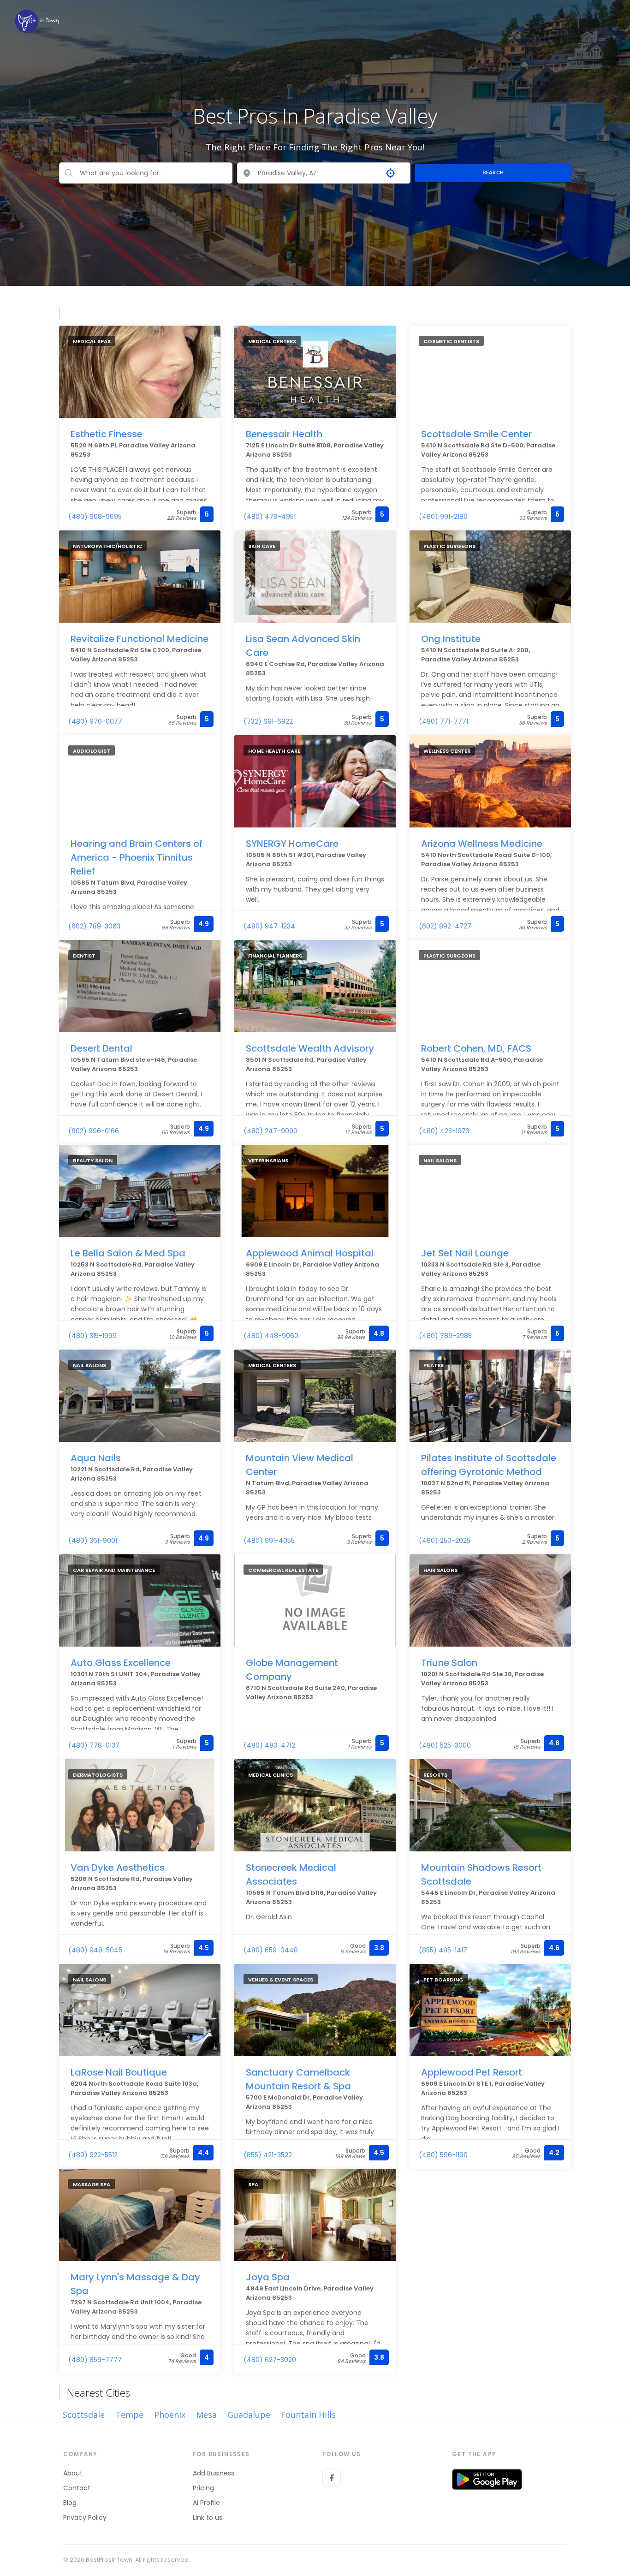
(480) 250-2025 (445, 1541)
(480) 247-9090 (270, 1131)
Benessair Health (284, 434)
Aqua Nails (96, 1458)
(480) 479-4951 (270, 517)
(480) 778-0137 (94, 1745)
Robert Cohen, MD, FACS (476, 1048)
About (73, 2473)
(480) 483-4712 (269, 1745)
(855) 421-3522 (268, 2155)
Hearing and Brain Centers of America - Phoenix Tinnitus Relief (137, 857)
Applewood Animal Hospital (310, 1253)
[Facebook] (332, 2478)
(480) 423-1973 (444, 1131)
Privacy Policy (85, 2517)
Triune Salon (449, 1663)
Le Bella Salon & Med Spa (128, 1253)
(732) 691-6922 (268, 721)
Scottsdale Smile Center (476, 434)
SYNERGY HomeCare (292, 844)
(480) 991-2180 (443, 517)
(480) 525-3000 (445, 1745)
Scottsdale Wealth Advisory (310, 1048)
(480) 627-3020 (270, 2360)
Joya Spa (268, 2277)
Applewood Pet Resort (472, 2072)
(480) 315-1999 (92, 1336)
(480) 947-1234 (269, 926)
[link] (37, 21)
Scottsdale (84, 2415)
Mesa (206, 2415)
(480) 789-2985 (445, 1336)
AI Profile (206, 2503)
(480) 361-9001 (93, 1541)
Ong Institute (451, 639)
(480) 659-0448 (271, 1950)
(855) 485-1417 (443, 1950)
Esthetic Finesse (107, 434)
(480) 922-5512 (93, 2155)
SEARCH (493, 173)
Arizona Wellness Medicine (482, 844)
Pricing (203, 2488)
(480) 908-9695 (95, 517)
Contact (77, 2488)
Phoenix (170, 2415)
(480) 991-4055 (269, 1541)
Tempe (129, 2415)
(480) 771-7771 (443, 721)
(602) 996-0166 (94, 1131)
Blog (70, 2503)
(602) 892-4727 (445, 926)
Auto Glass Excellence (121, 1663)
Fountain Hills (308, 2415)
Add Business (214, 2473)
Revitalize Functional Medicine (140, 639)
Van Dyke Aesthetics (118, 1868)
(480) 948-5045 (95, 1950)
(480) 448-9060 (271, 1336)
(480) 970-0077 (95, 721)
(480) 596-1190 (443, 2155)
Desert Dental (101, 1048)
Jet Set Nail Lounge (465, 1253)
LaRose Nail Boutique (119, 2072)
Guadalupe (249, 2415)
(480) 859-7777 (95, 2360)
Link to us (208, 2517)
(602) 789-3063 (94, 926)
